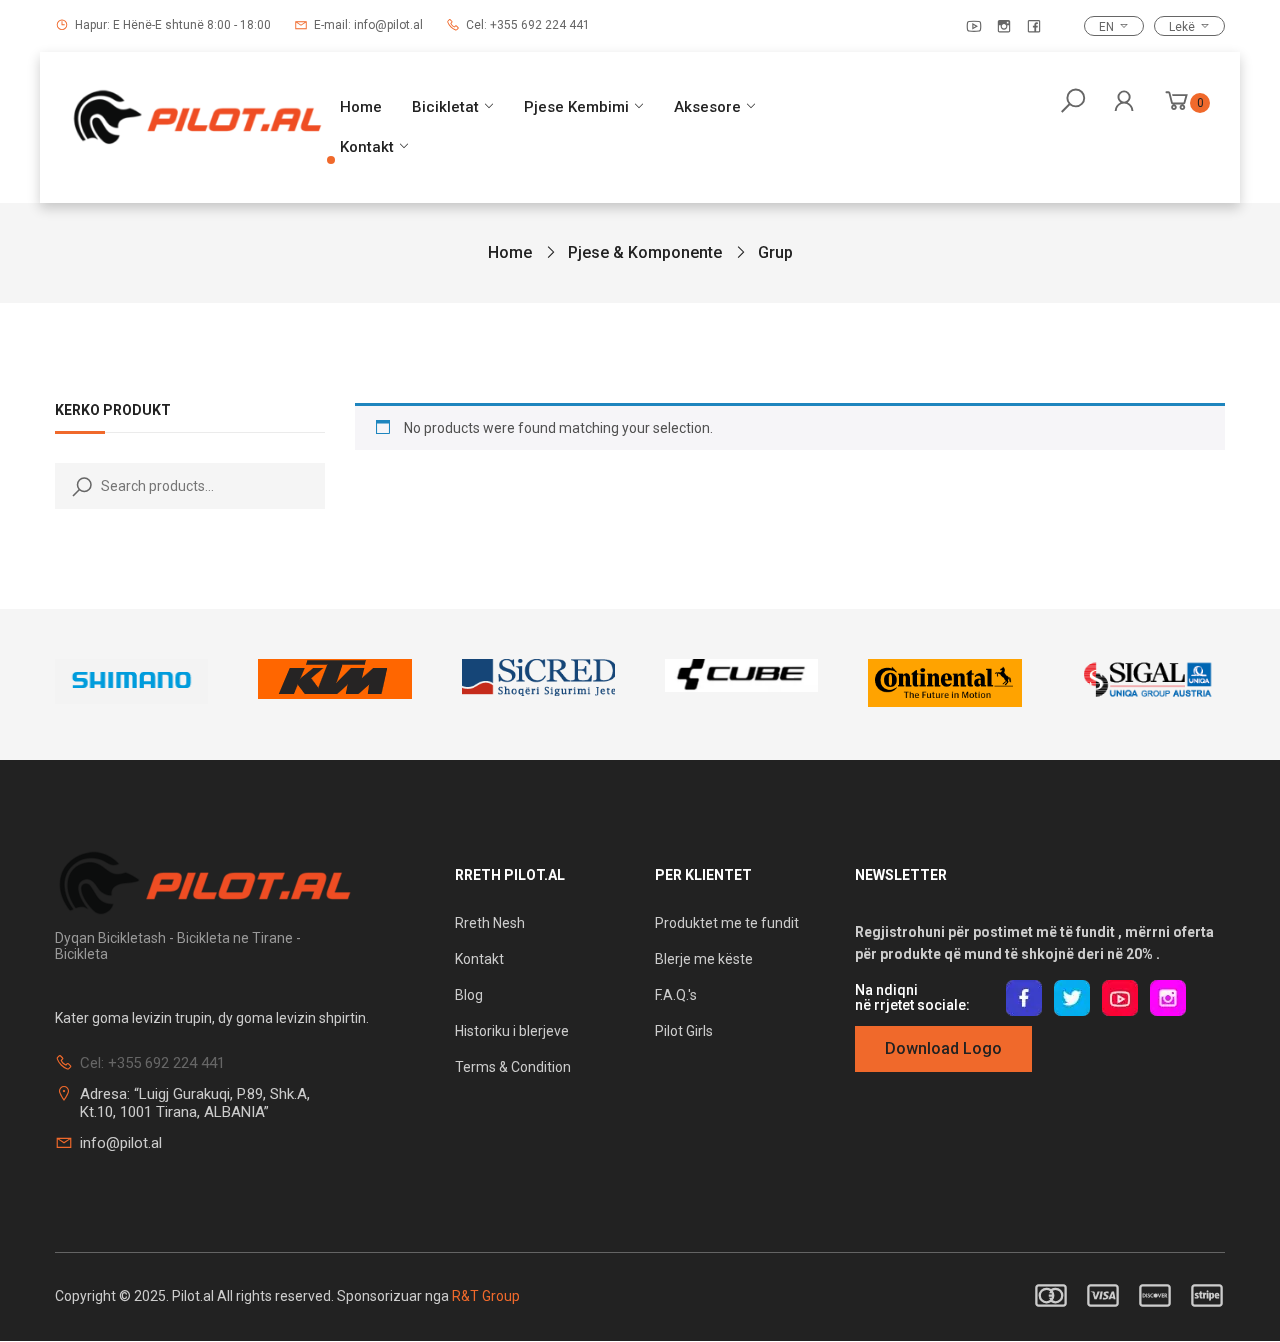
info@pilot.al (121, 1143)
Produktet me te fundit (727, 923)
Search (78, 486)
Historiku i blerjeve (513, 1031)
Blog (469, 995)
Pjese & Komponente (645, 252)
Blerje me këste (704, 959)
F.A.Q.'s (676, 995)
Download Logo (943, 1048)
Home (361, 107)
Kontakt (367, 147)
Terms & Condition (513, 1067)
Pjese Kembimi (576, 107)
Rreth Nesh (490, 923)
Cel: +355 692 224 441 (528, 25)
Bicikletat (445, 107)
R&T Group (486, 1296)
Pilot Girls (684, 1031)
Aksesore (707, 107)
